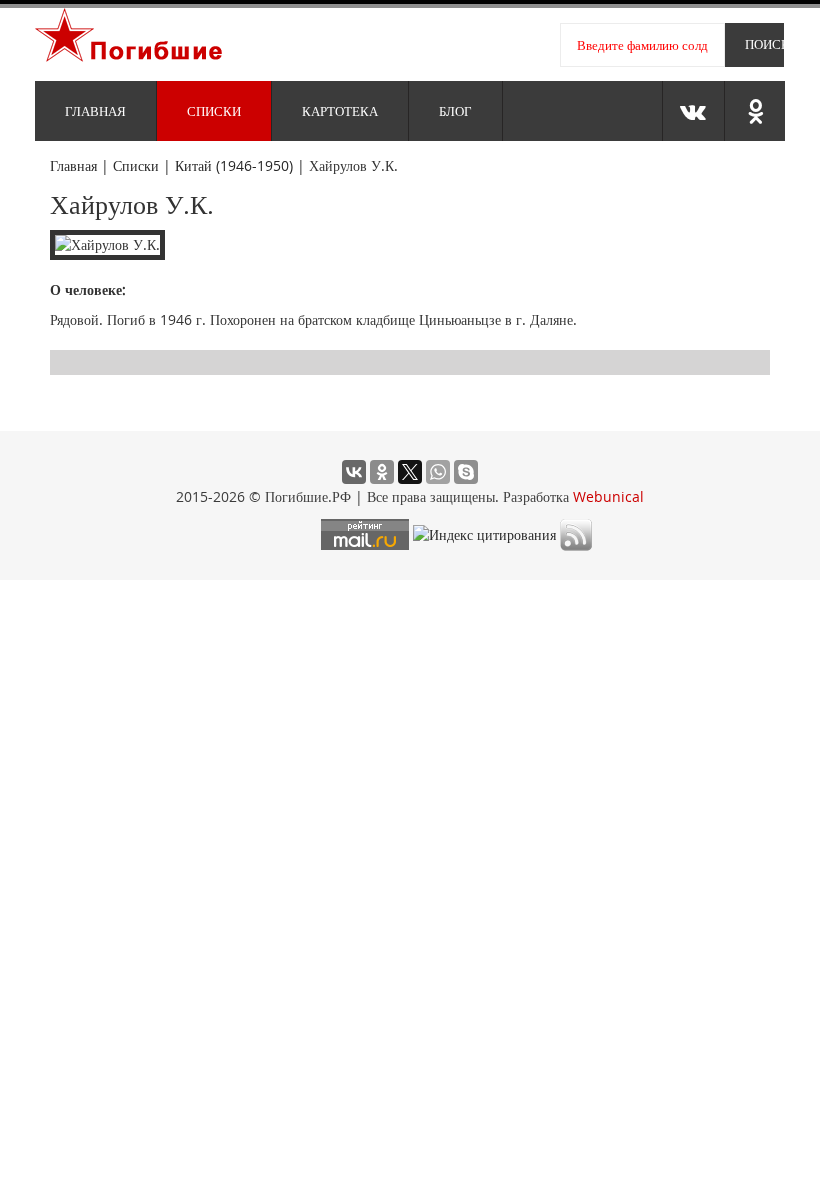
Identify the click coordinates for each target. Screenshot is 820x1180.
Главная (95, 111)
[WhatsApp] (438, 472)
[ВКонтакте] (354, 472)
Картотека (340, 111)
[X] (410, 472)
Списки (214, 111)
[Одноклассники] (382, 472)
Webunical (608, 496)
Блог (455, 111)
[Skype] (466, 472)
